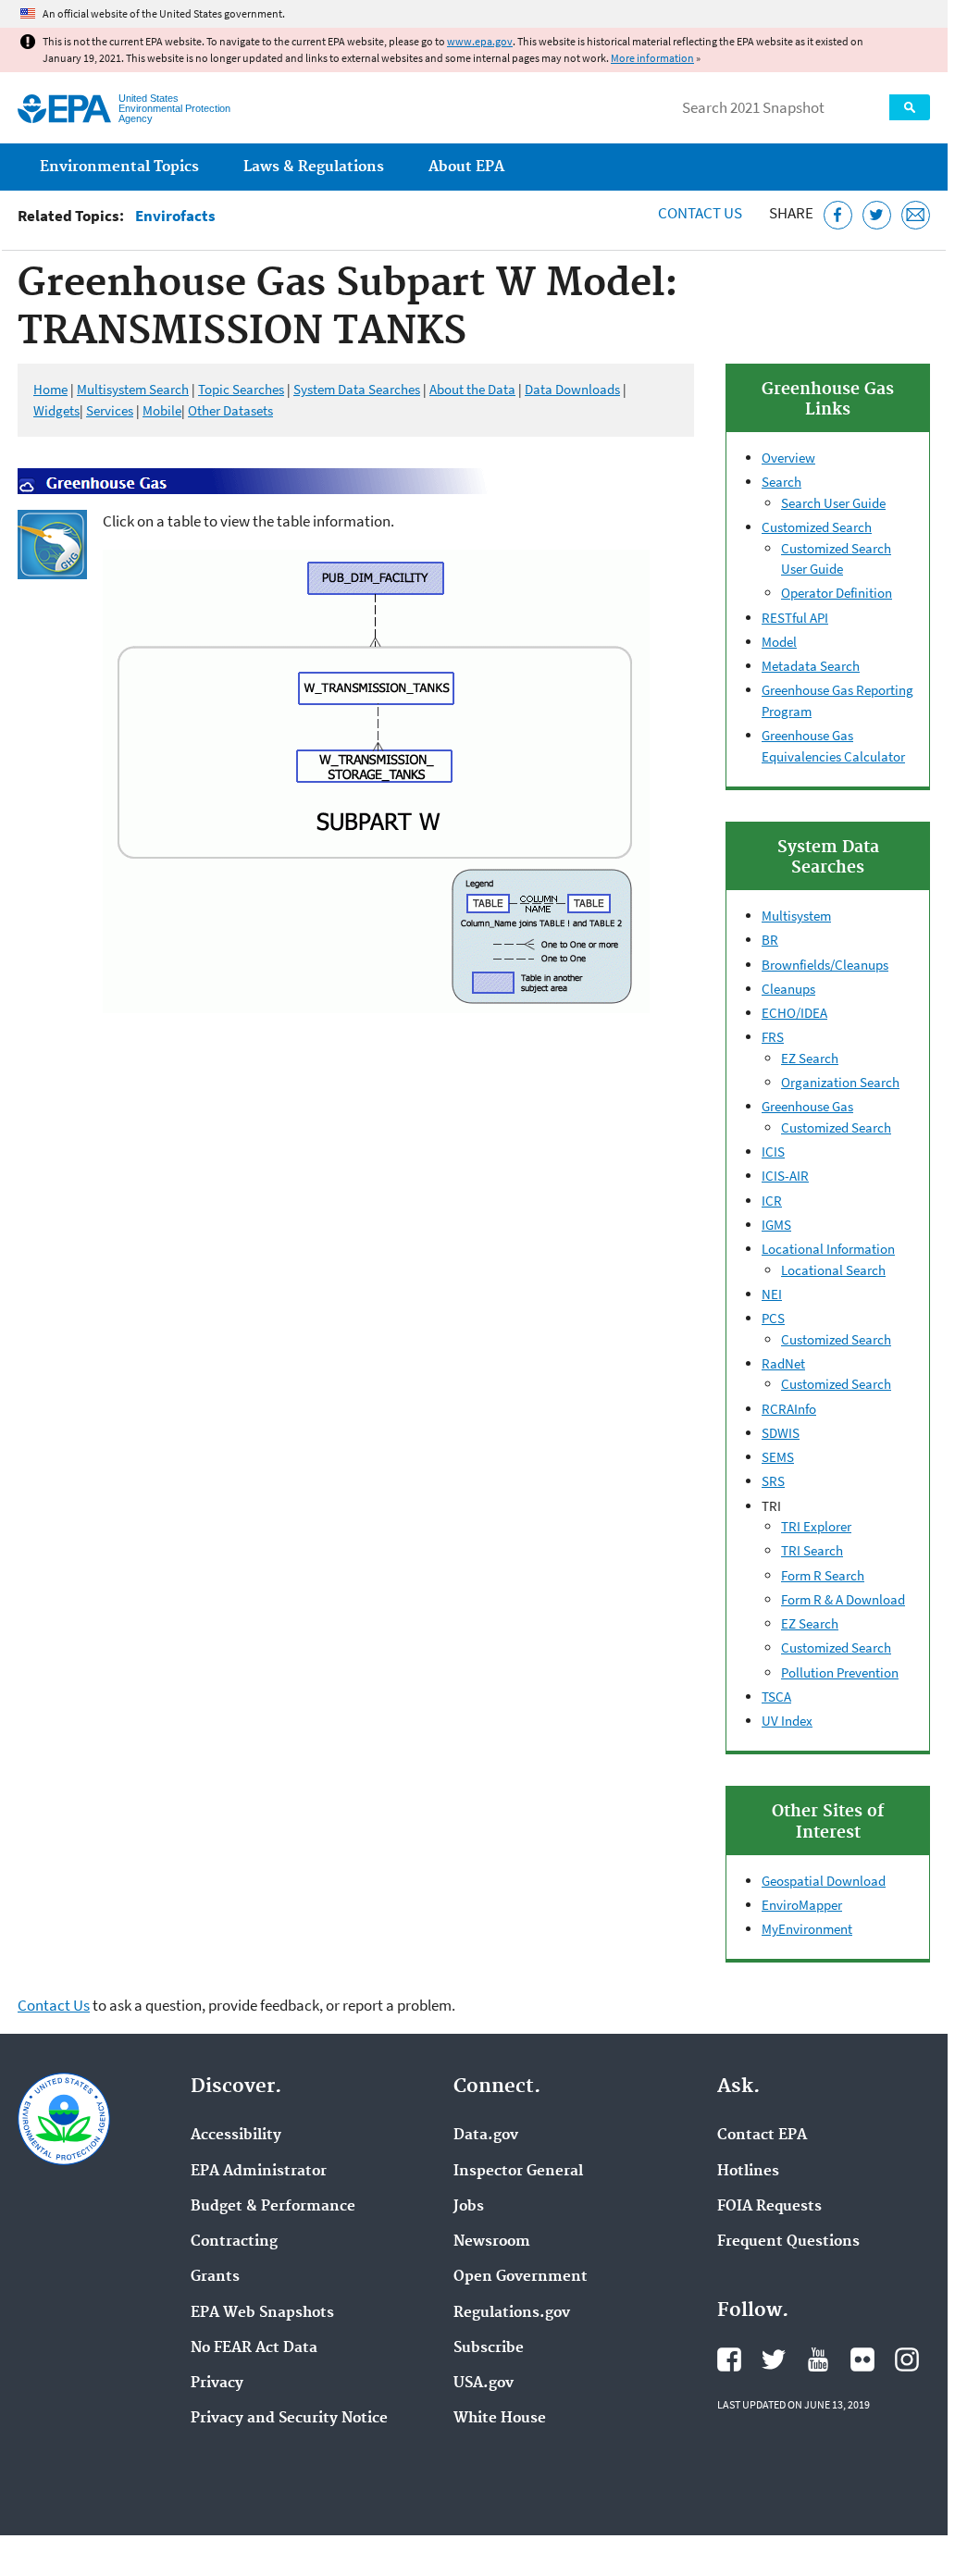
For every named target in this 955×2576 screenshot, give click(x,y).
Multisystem (796, 916)
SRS (773, 1481)
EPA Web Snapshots (262, 2313)
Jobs (469, 2207)
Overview (788, 458)
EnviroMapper (802, 1905)
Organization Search (840, 1082)
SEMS (778, 1457)
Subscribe (489, 2348)
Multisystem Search (133, 389)
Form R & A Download (843, 1599)
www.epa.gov (480, 41)
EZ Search (810, 1058)
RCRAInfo (789, 1409)
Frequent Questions (788, 2242)
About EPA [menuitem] (466, 167)
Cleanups (788, 989)
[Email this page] (916, 215)
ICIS (773, 1152)
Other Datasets (230, 410)
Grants (215, 2277)
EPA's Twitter (774, 2359)
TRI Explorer (816, 1526)
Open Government (521, 2277)
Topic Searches (241, 389)
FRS (773, 1037)
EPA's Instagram (907, 2359)
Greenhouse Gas (807, 1106)
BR (770, 940)
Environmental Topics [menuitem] (119, 167)
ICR (772, 1201)
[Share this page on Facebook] (838, 215)
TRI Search (812, 1550)
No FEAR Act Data (254, 2348)
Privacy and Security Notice (289, 2419)
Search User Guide (833, 503)
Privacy (217, 2384)
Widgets (56, 410)
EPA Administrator (259, 2172)
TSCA (776, 1697)
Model (779, 642)
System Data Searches (357, 389)
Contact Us (700, 213)
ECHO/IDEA (794, 1013)
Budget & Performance (273, 2207)
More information (652, 58)
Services (110, 410)
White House (500, 2419)
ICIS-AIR (785, 1176)
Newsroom (492, 2242)
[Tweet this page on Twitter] (877, 215)
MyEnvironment (807, 1929)
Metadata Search (811, 666)
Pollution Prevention (840, 1672)
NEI (772, 1294)
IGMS (776, 1225)
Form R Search (823, 1575)
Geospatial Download (824, 1881)
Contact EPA (762, 2136)
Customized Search (817, 527)
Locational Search (833, 1270)
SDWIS (781, 1433)
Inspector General (518, 2172)
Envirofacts (175, 216)
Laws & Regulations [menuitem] (314, 167)
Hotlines (748, 2172)
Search (910, 107)
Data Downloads (572, 389)
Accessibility (236, 2136)
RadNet (783, 1363)
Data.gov (486, 2136)
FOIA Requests (769, 2207)
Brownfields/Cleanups (825, 965)
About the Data (472, 389)
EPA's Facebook (729, 2359)
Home (50, 389)
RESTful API (795, 618)
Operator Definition (837, 593)
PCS (773, 1318)
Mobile (162, 410)
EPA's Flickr (862, 2359)
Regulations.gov (512, 2313)
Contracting (234, 2242)
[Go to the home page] (64, 109)
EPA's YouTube (818, 2359)
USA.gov (484, 2384)
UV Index (787, 1721)
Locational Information (828, 1249)
